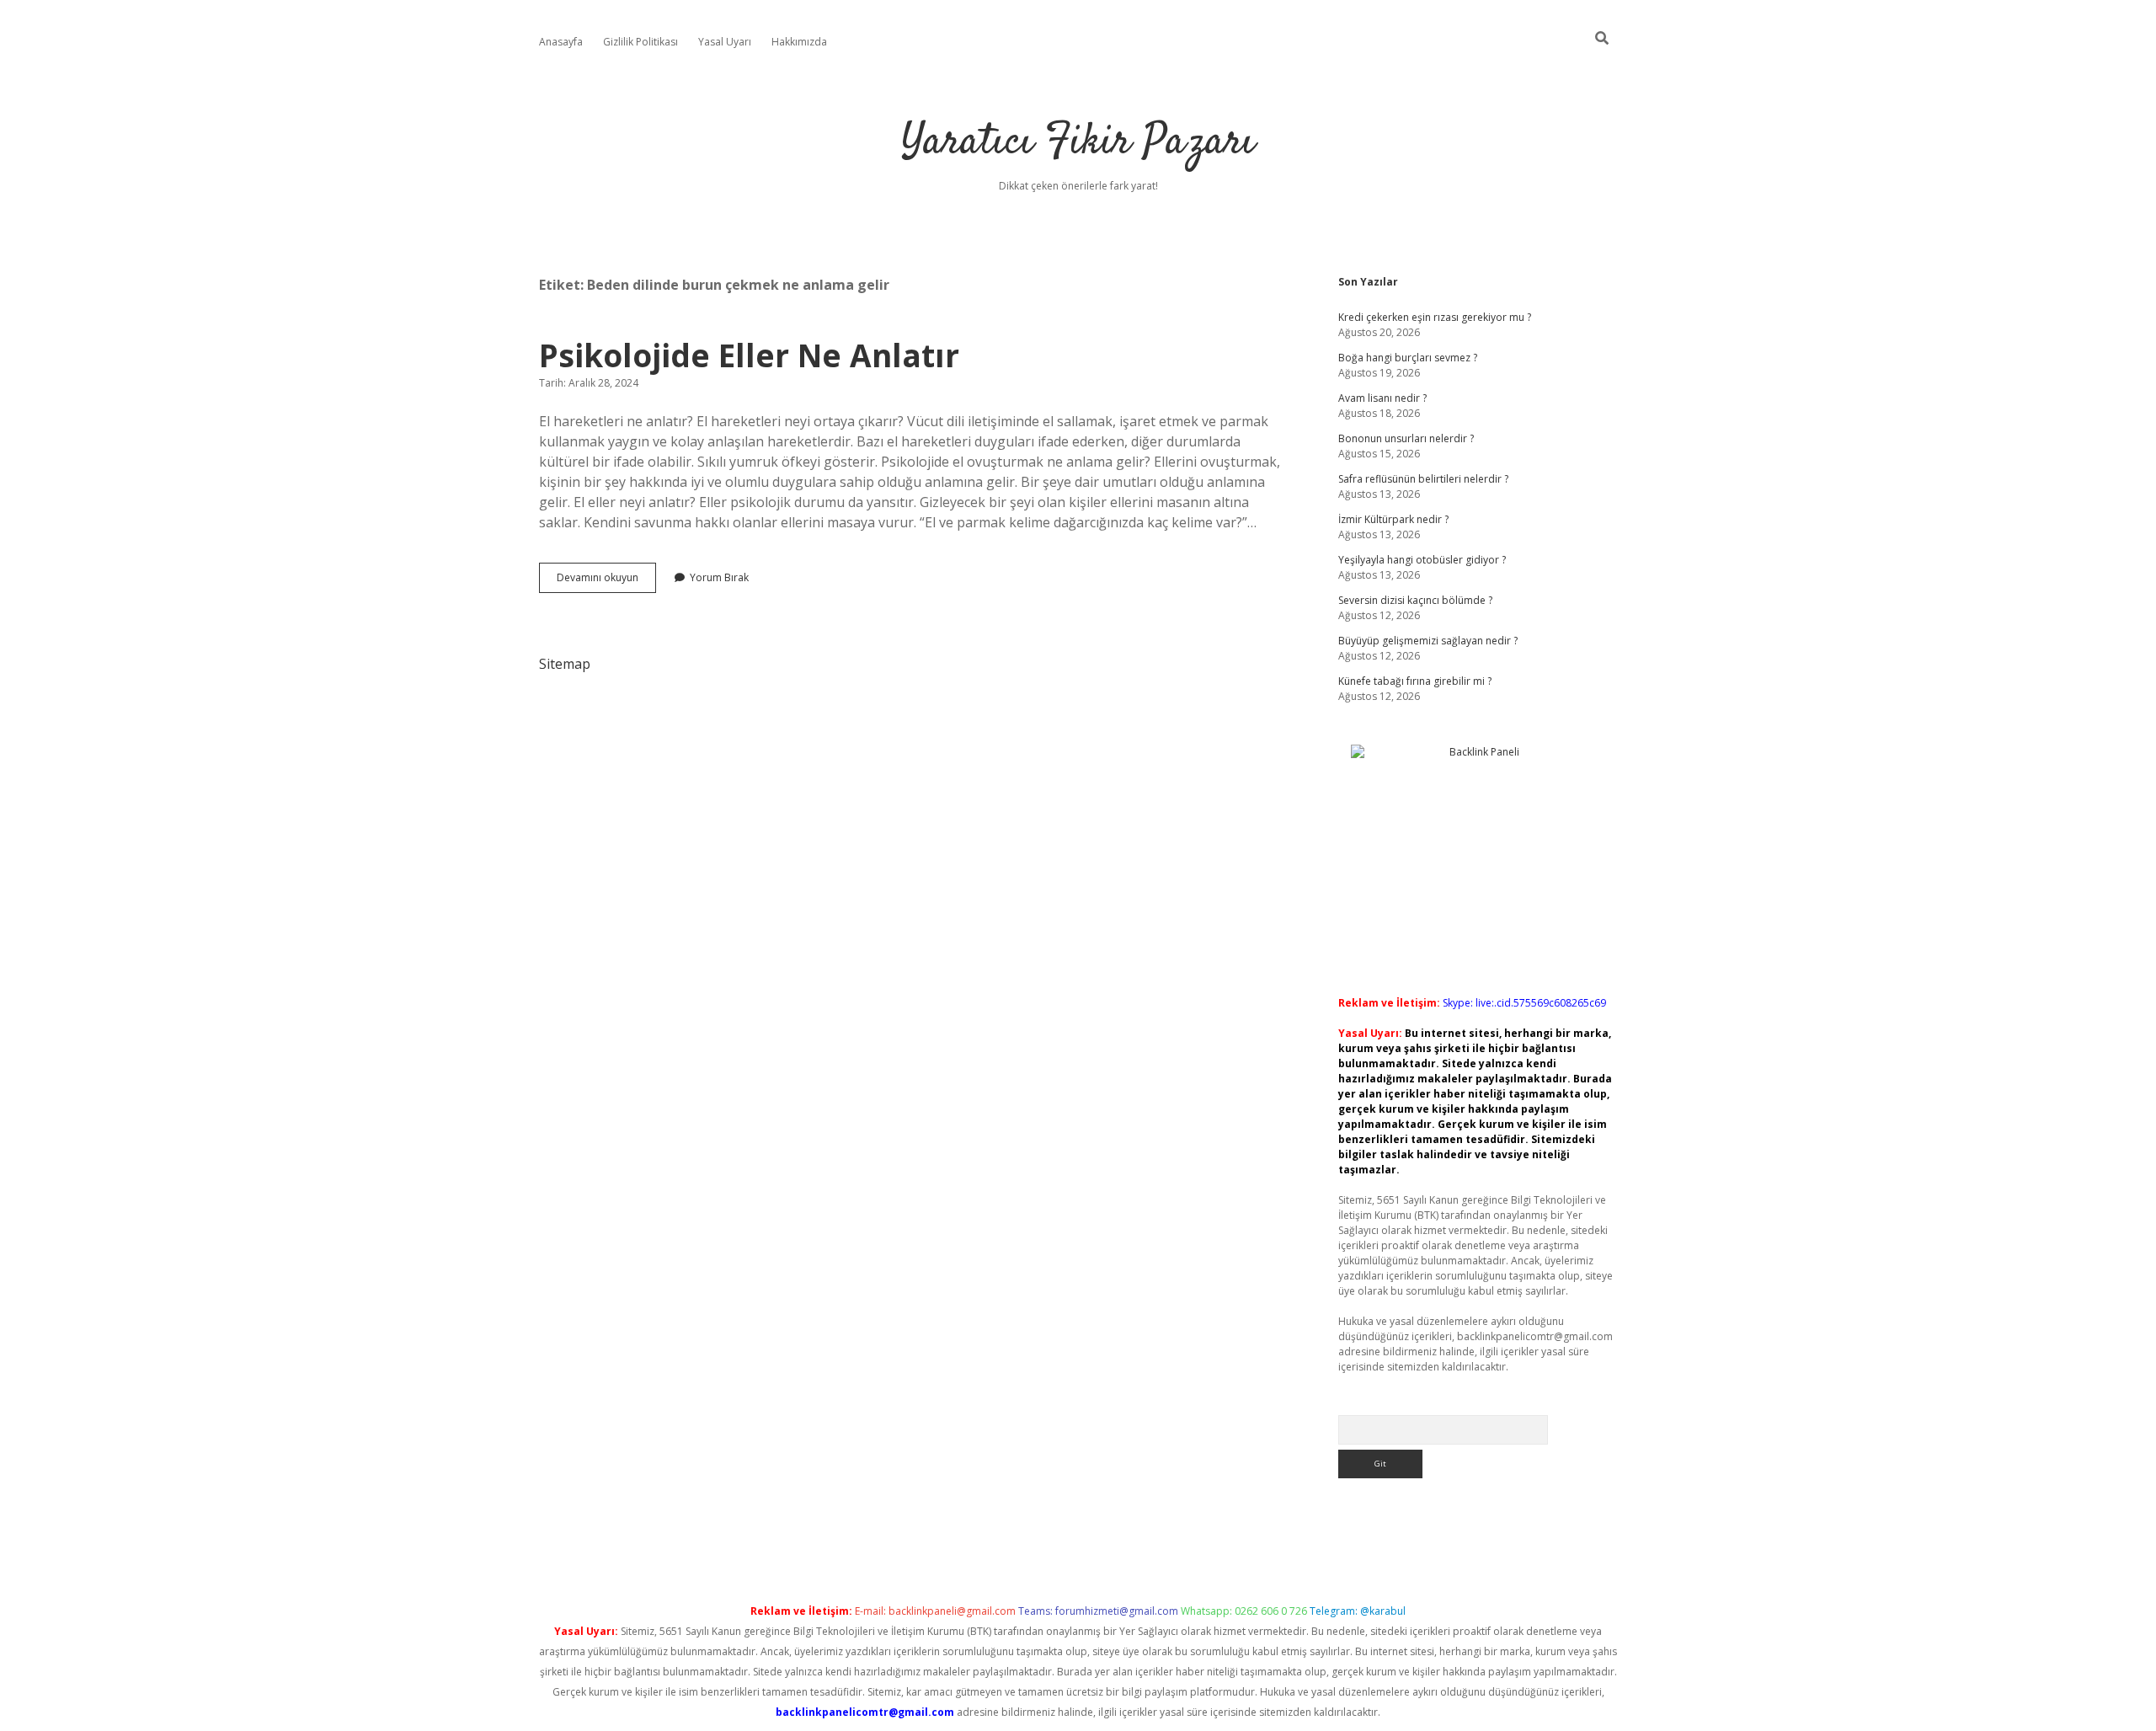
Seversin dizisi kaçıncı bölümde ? (1415, 600)
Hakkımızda (799, 42)
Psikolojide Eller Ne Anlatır (749, 355)
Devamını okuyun (606, 581)
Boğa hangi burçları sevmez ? (1408, 358)
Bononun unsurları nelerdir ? (1406, 438)
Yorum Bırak (719, 577)
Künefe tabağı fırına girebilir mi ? (1415, 681)
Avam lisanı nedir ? (1382, 398)
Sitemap (565, 664)
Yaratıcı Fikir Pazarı (1078, 143)
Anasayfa (561, 42)
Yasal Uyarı (725, 42)
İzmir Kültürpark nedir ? (1393, 519)
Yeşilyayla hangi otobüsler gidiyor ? (1422, 560)
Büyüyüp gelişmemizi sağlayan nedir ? (1428, 641)
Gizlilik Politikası (640, 42)
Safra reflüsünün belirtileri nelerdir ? (1423, 479)
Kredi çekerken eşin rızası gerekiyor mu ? (1435, 317)
